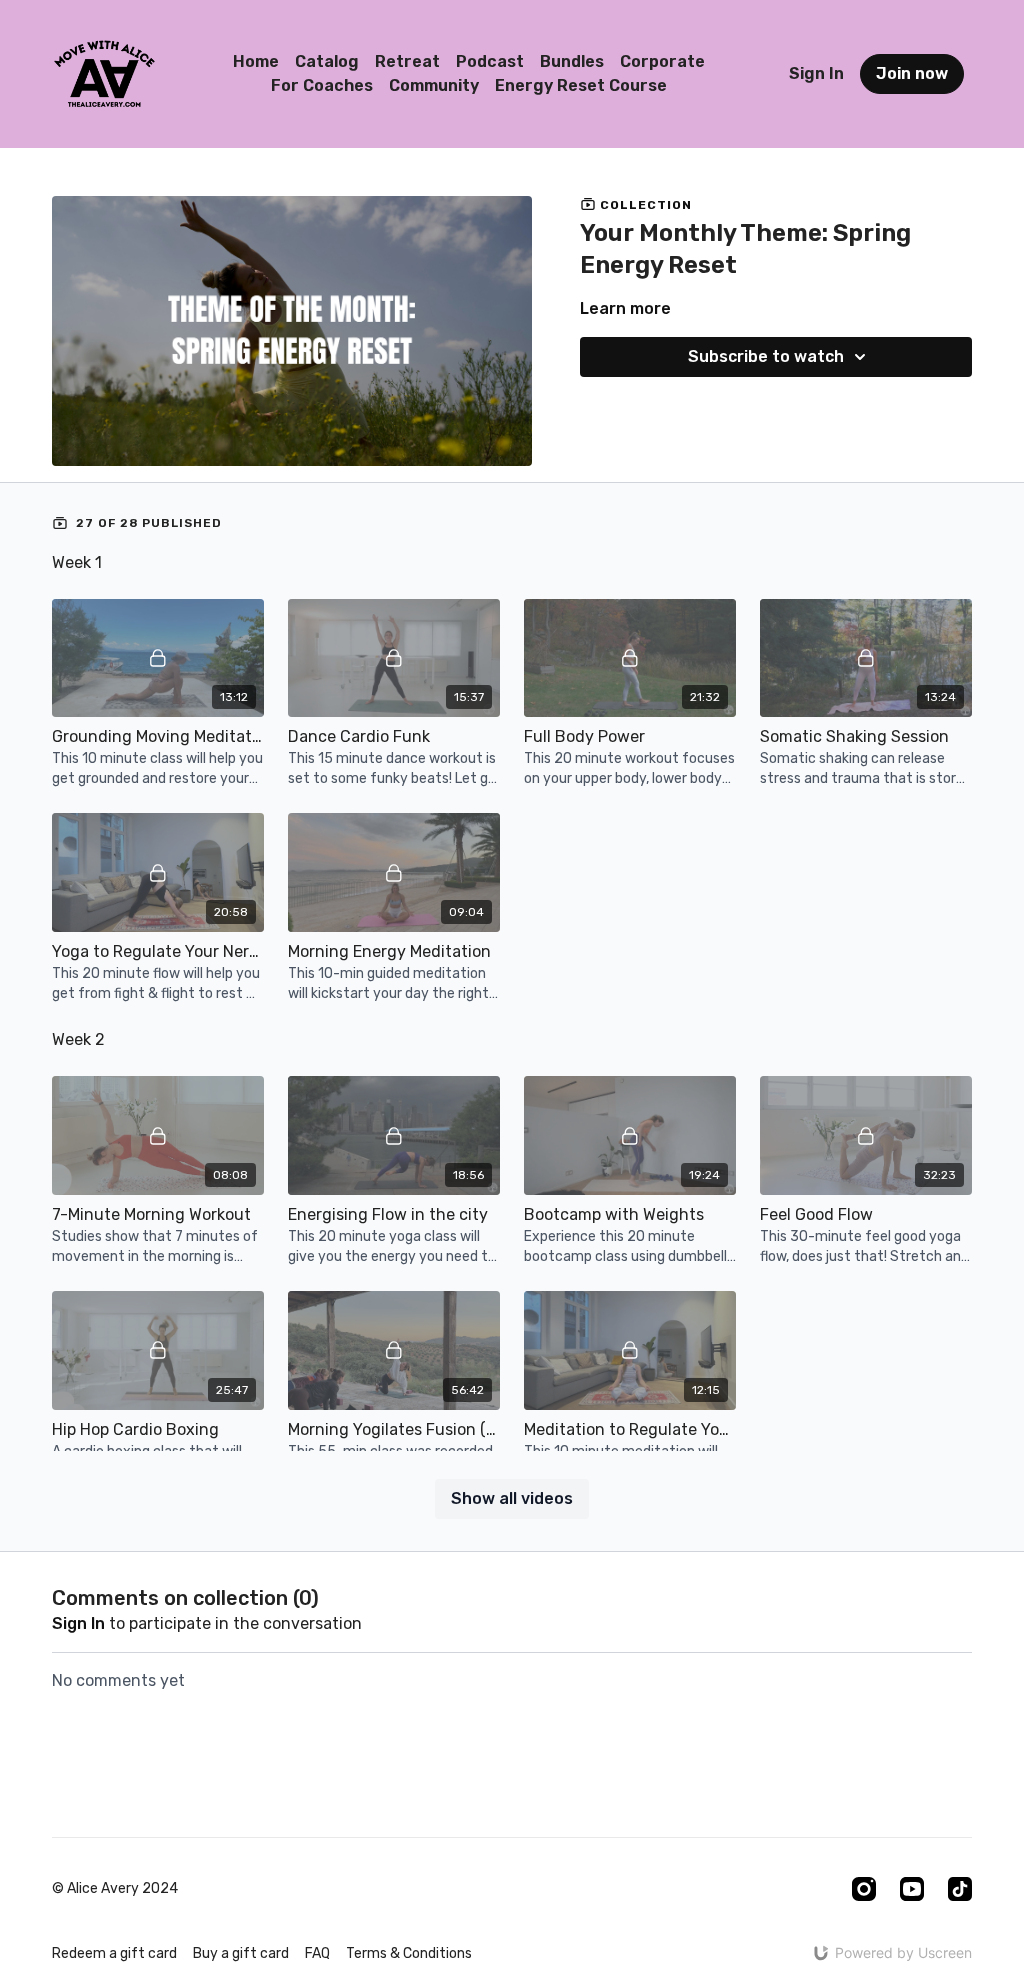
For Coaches (322, 85)
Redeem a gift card (114, 1953)
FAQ (317, 1953)
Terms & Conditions (409, 1953)
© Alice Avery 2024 (115, 1889)
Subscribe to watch (766, 356)
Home (256, 61)
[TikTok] (960, 1889)
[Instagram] (864, 1889)
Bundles (572, 61)
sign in (78, 1623)
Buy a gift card (241, 1953)
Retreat (407, 61)
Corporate (662, 61)
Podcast (490, 61)
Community (434, 85)
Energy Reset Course (581, 85)
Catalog (327, 61)
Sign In (816, 73)
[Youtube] (912, 1889)
